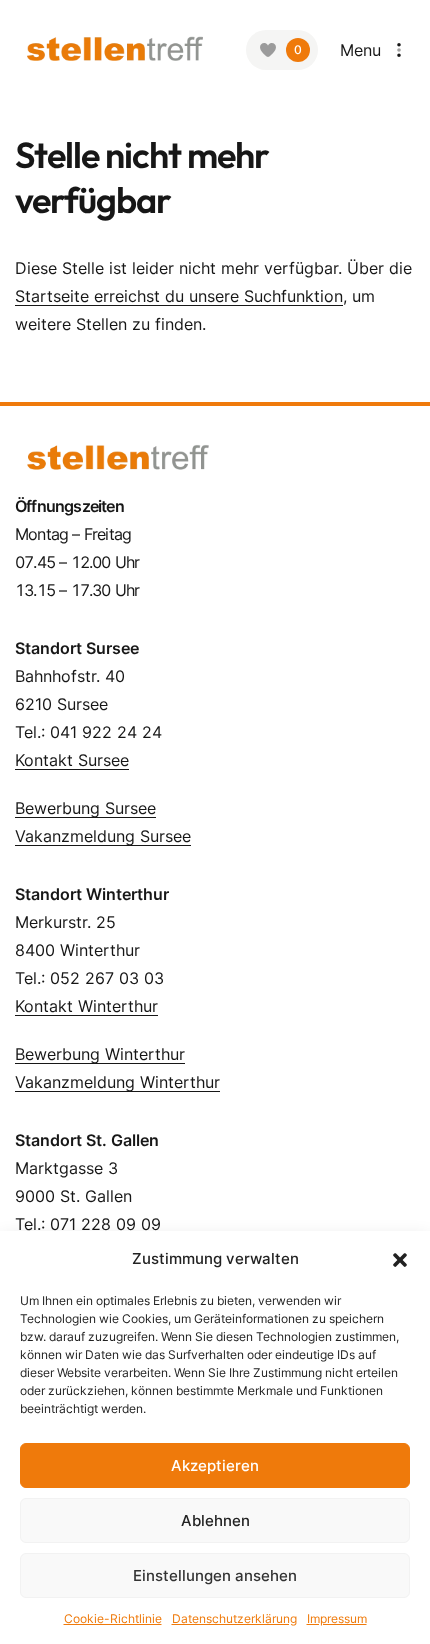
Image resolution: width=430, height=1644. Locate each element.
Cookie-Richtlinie (113, 1618)
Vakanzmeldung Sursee (103, 836)
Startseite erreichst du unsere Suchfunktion (179, 296)
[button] (400, 1259)
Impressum (337, 1618)
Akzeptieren (215, 1465)
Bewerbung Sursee (85, 808)
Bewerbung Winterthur (100, 1054)
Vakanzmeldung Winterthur (117, 1082)
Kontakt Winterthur (86, 1006)
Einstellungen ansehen (215, 1575)
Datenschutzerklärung (234, 1618)
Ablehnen (215, 1520)
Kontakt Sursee (72, 760)
